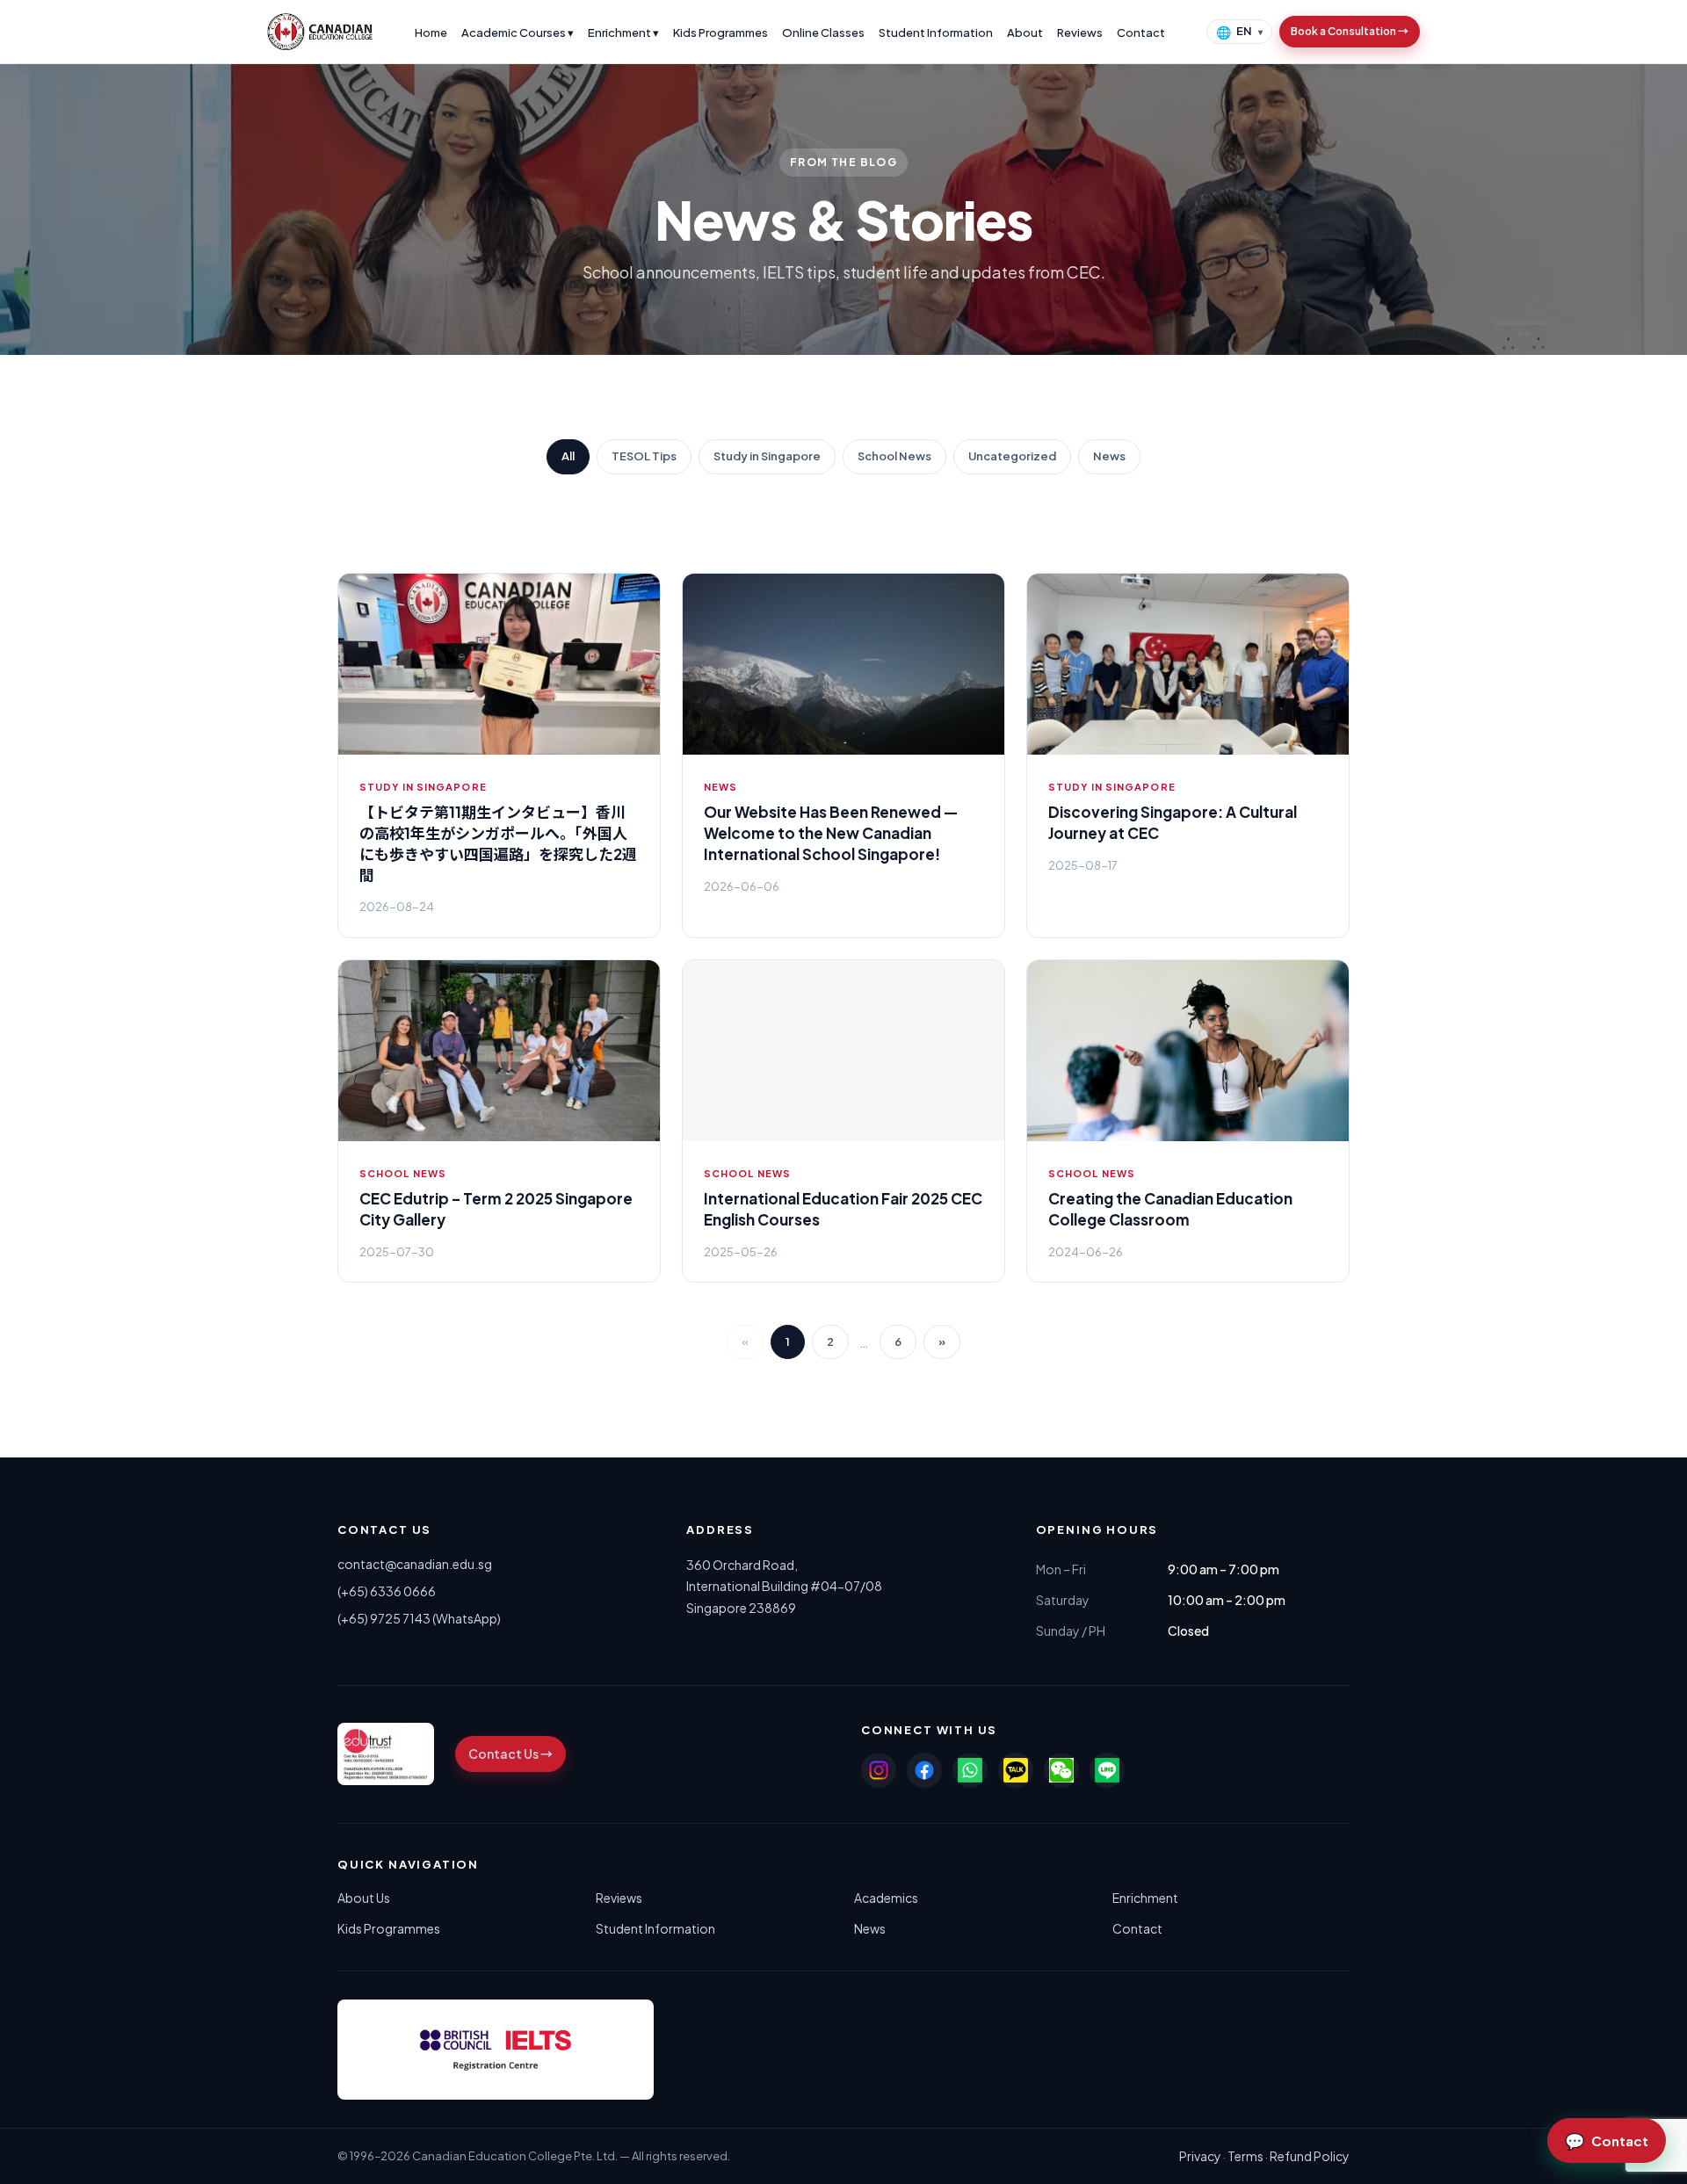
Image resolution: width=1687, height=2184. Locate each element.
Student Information (936, 33)
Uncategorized (1012, 456)
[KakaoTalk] (1016, 1770)
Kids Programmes (720, 33)
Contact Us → (510, 1754)
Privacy (1200, 2156)
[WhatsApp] (970, 1770)
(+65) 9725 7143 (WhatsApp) (419, 1618)
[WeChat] (1061, 1770)
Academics (886, 1898)
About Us (364, 1898)
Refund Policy (1310, 2156)
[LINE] (1107, 1770)
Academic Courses (518, 33)
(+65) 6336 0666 (387, 1591)
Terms (1245, 2156)
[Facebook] (924, 1770)
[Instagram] (879, 1770)
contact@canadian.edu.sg (415, 1564)
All (568, 456)
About (1025, 33)
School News (894, 456)
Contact (1141, 33)
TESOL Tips (644, 456)
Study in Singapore (767, 456)
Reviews (1080, 33)
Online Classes (823, 33)
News (1109, 456)
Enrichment (623, 33)
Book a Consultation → (1350, 31)
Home (431, 33)
